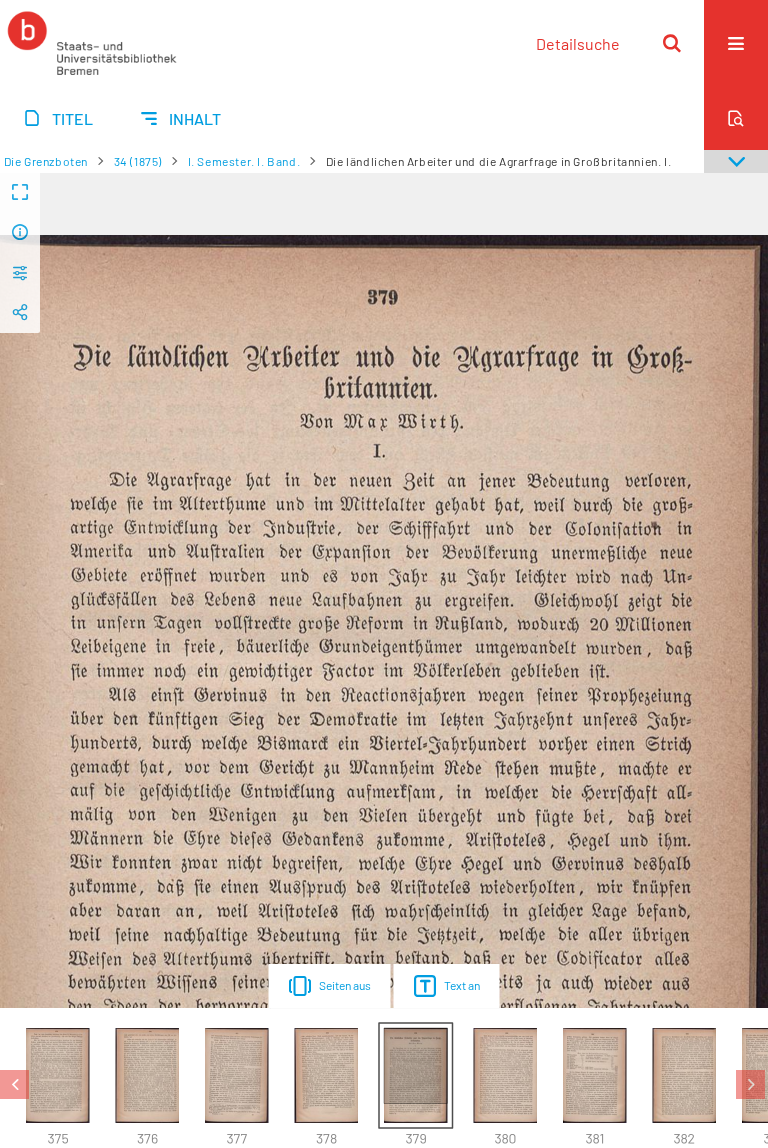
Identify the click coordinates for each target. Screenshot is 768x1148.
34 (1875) (138, 161)
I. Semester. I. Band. (244, 161)
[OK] (672, 43)
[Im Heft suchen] (736, 118)
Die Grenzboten (46, 161)
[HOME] (92, 43)
